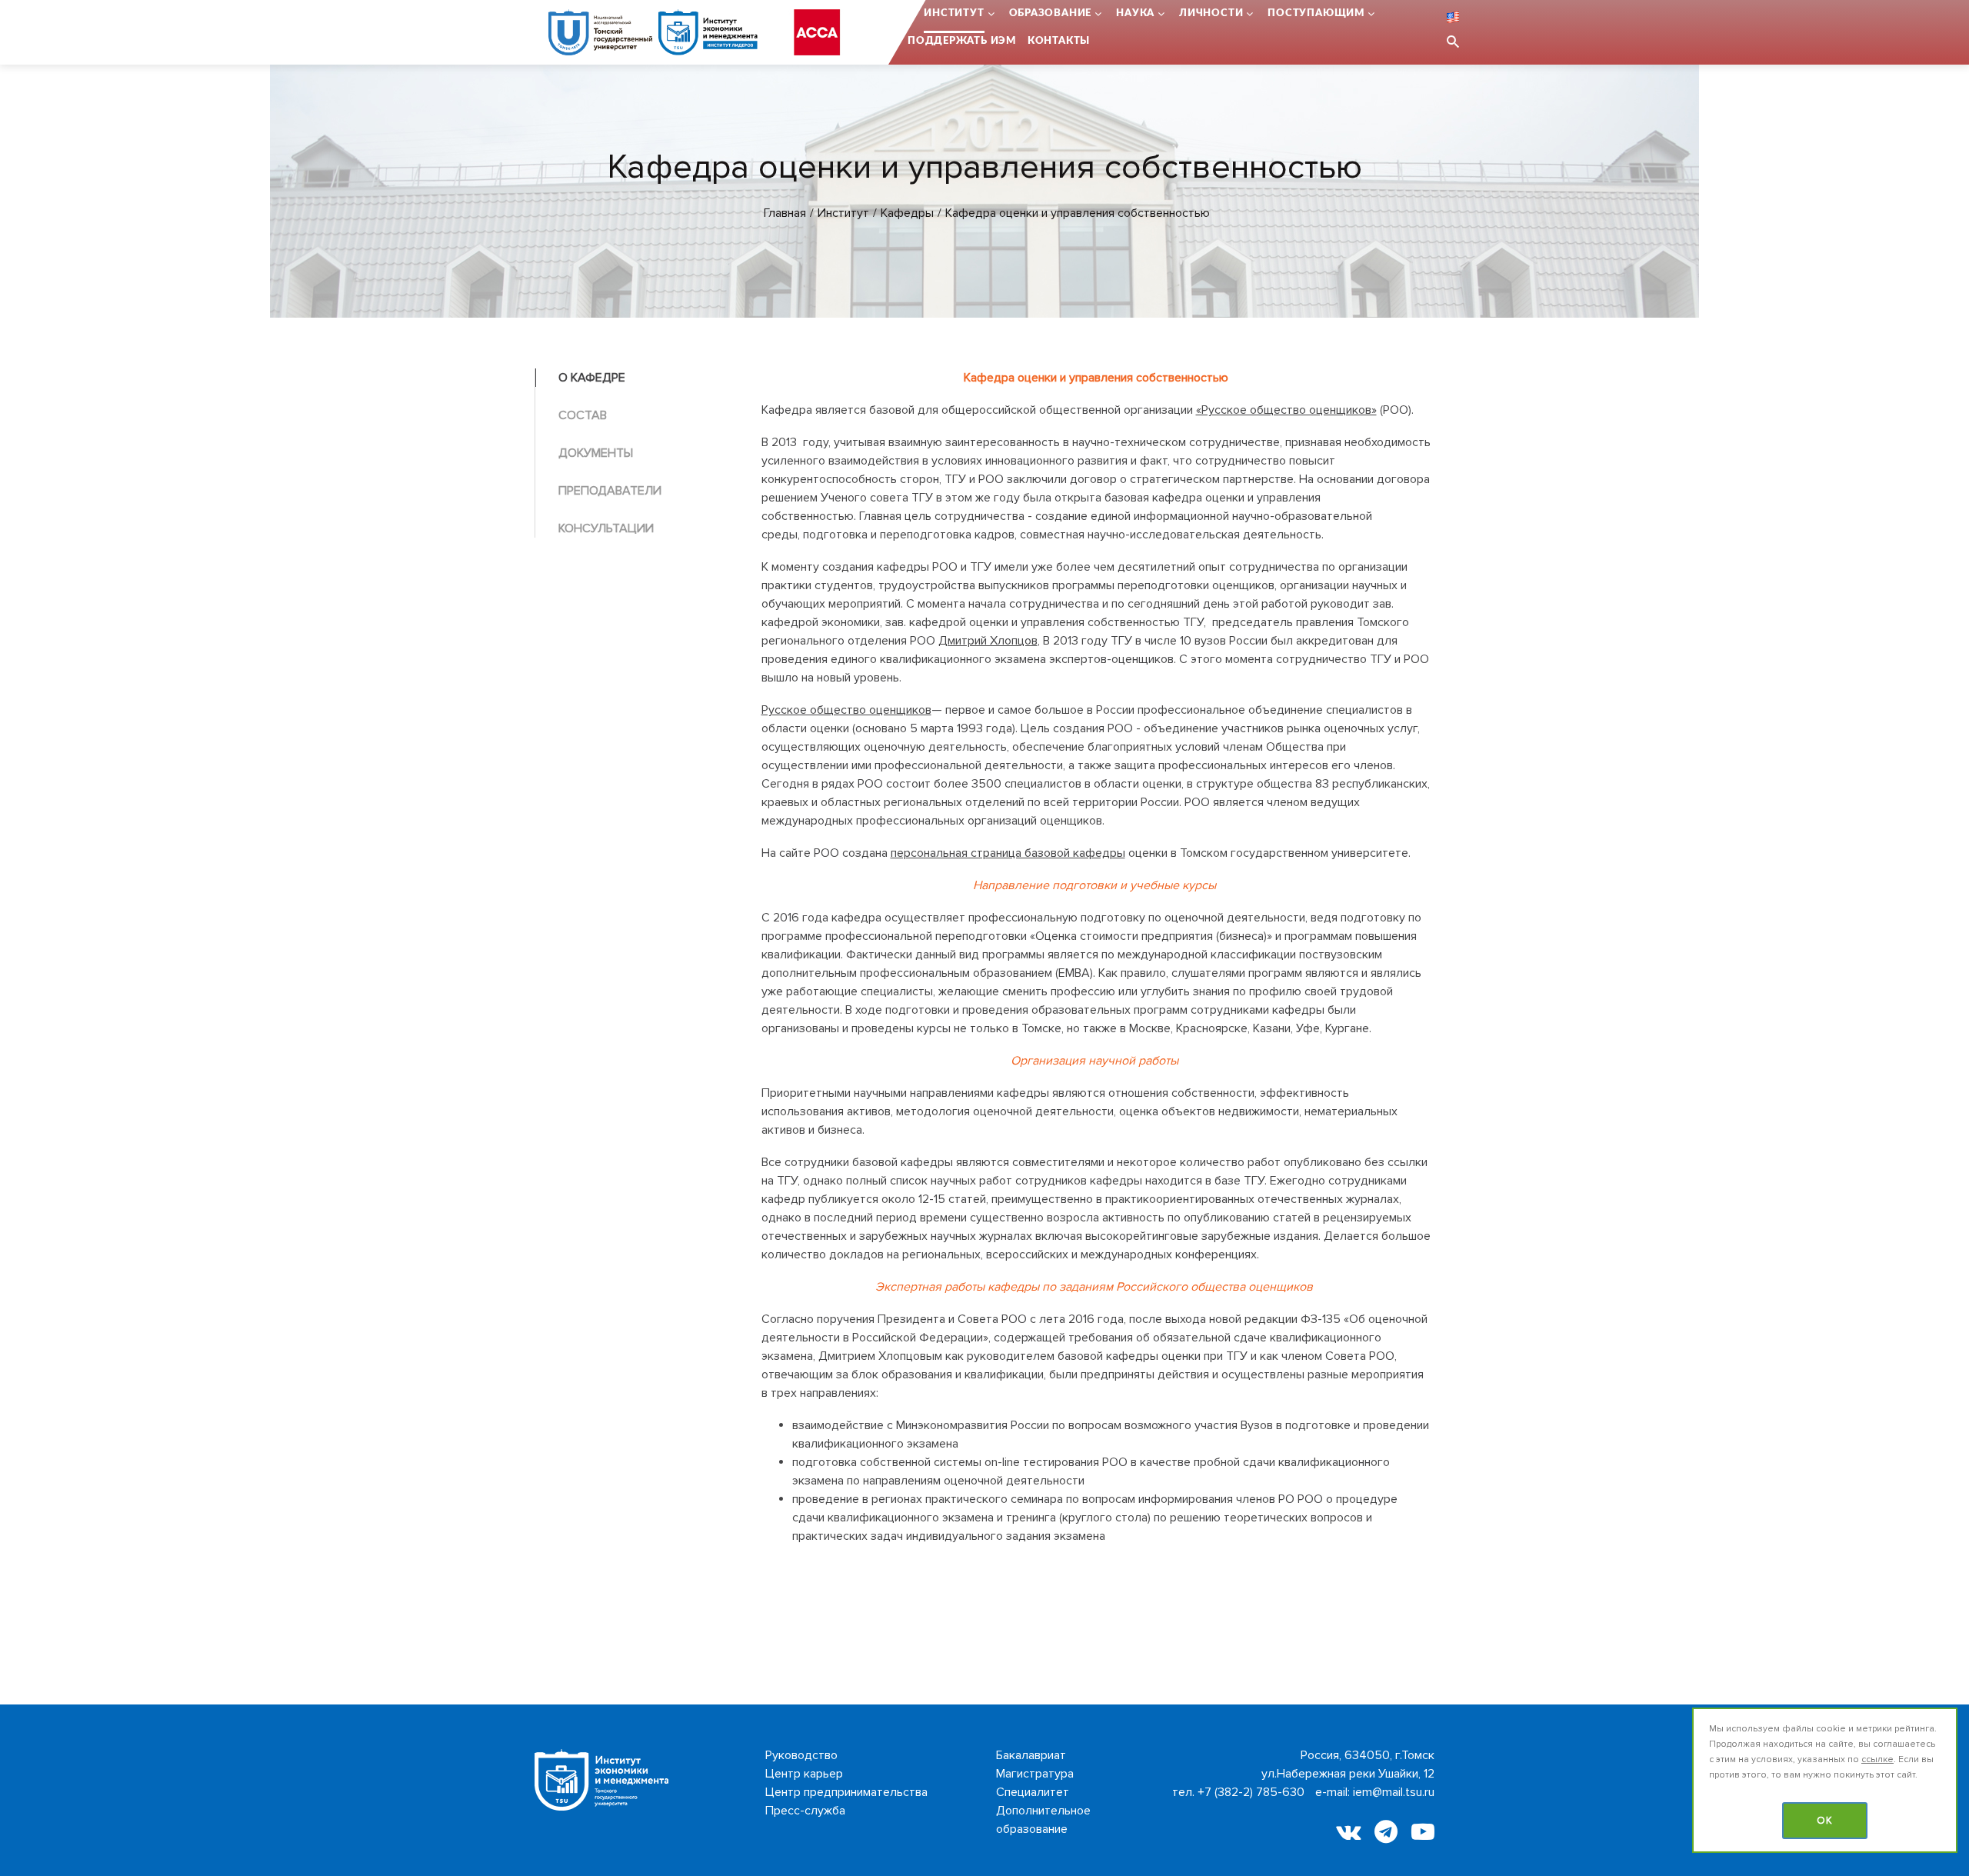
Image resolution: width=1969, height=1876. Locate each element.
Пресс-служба (805, 1811)
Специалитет (1033, 1792)
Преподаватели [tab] (610, 491)
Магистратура (1035, 1774)
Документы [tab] (596, 453)
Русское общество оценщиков (846, 710)
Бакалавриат (1031, 1755)
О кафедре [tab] (592, 378)
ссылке (1877, 1759)
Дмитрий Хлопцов (988, 641)
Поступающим (1316, 13)
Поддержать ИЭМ (962, 41)
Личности (1211, 13)
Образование (1051, 13)
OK (1825, 1821)
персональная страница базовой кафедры (1008, 853)
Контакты (1059, 41)
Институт (954, 13)
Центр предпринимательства (846, 1792)
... (908, 13)
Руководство (801, 1755)
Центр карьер (804, 1774)
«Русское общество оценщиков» (1286, 410)
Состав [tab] (583, 415)
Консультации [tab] (606, 528)
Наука (1135, 13)
